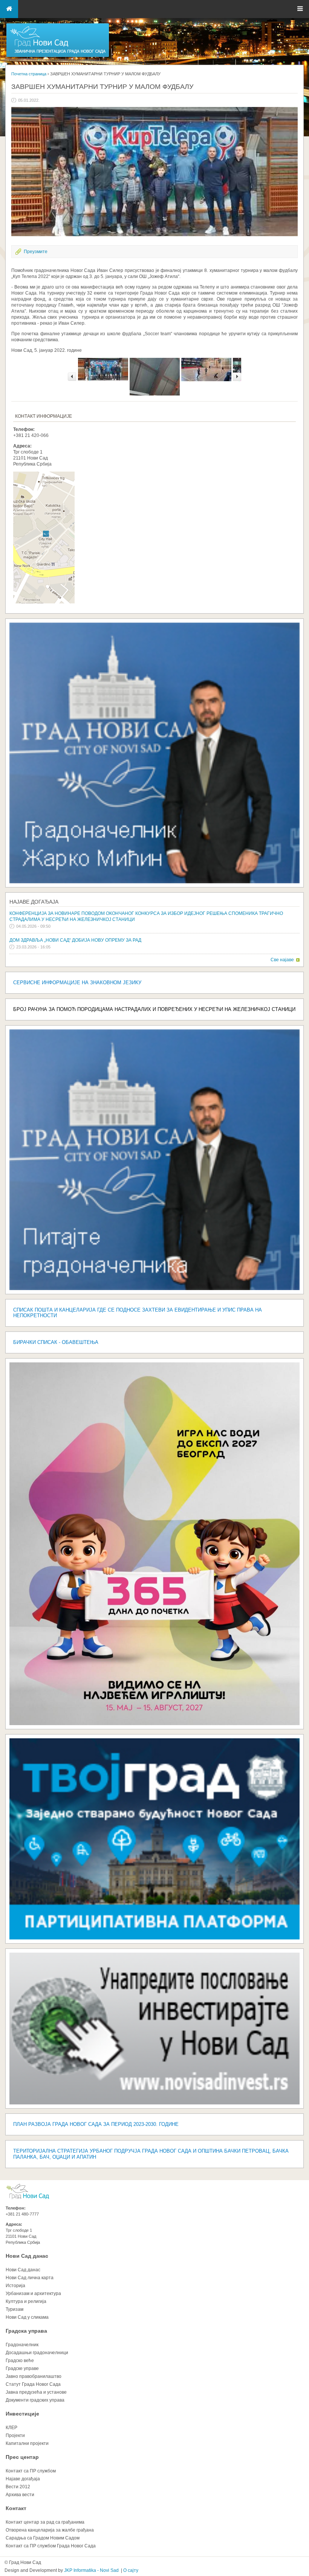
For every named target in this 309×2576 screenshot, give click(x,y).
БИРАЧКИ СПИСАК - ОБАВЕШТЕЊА (56, 1342)
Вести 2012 (18, 2487)
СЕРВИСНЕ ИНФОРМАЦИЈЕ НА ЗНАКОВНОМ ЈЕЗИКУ (77, 983)
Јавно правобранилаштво (34, 2376)
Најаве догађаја (34, 902)
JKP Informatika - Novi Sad (91, 2570)
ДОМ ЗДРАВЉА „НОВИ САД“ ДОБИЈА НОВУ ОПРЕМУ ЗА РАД (75, 940)
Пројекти (15, 2436)
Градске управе (22, 2368)
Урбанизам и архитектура (33, 2294)
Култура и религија (26, 2301)
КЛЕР (11, 2428)
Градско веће (20, 2361)
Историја (15, 2286)
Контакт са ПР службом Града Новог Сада (51, 2546)
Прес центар (22, 2457)
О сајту (131, 2570)
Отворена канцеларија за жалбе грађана (50, 2530)
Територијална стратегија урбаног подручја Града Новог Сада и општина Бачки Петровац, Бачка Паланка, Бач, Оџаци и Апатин (151, 2154)
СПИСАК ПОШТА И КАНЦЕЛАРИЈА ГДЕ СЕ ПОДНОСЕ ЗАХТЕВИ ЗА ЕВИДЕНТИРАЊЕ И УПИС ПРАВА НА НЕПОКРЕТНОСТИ (138, 1313)
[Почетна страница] (58, 56)
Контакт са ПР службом (31, 2471)
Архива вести (20, 2495)
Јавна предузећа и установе (36, 2392)
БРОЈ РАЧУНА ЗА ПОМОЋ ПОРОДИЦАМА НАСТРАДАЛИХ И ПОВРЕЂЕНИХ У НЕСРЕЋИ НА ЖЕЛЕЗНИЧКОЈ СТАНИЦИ (154, 1009)
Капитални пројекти (27, 2443)
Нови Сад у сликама (27, 2317)
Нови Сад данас (27, 2256)
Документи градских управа (35, 2400)
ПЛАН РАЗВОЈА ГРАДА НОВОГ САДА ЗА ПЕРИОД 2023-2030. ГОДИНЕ (96, 2124)
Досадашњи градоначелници (37, 2353)
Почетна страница (29, 74)
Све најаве (282, 960)
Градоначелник (22, 2345)
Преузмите (36, 252)
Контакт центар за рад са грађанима (45, 2522)
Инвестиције (22, 2414)
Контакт (16, 2508)
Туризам (15, 2309)
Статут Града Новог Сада (33, 2384)
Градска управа (26, 2331)
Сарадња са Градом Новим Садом (43, 2538)
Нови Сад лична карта (30, 2278)
